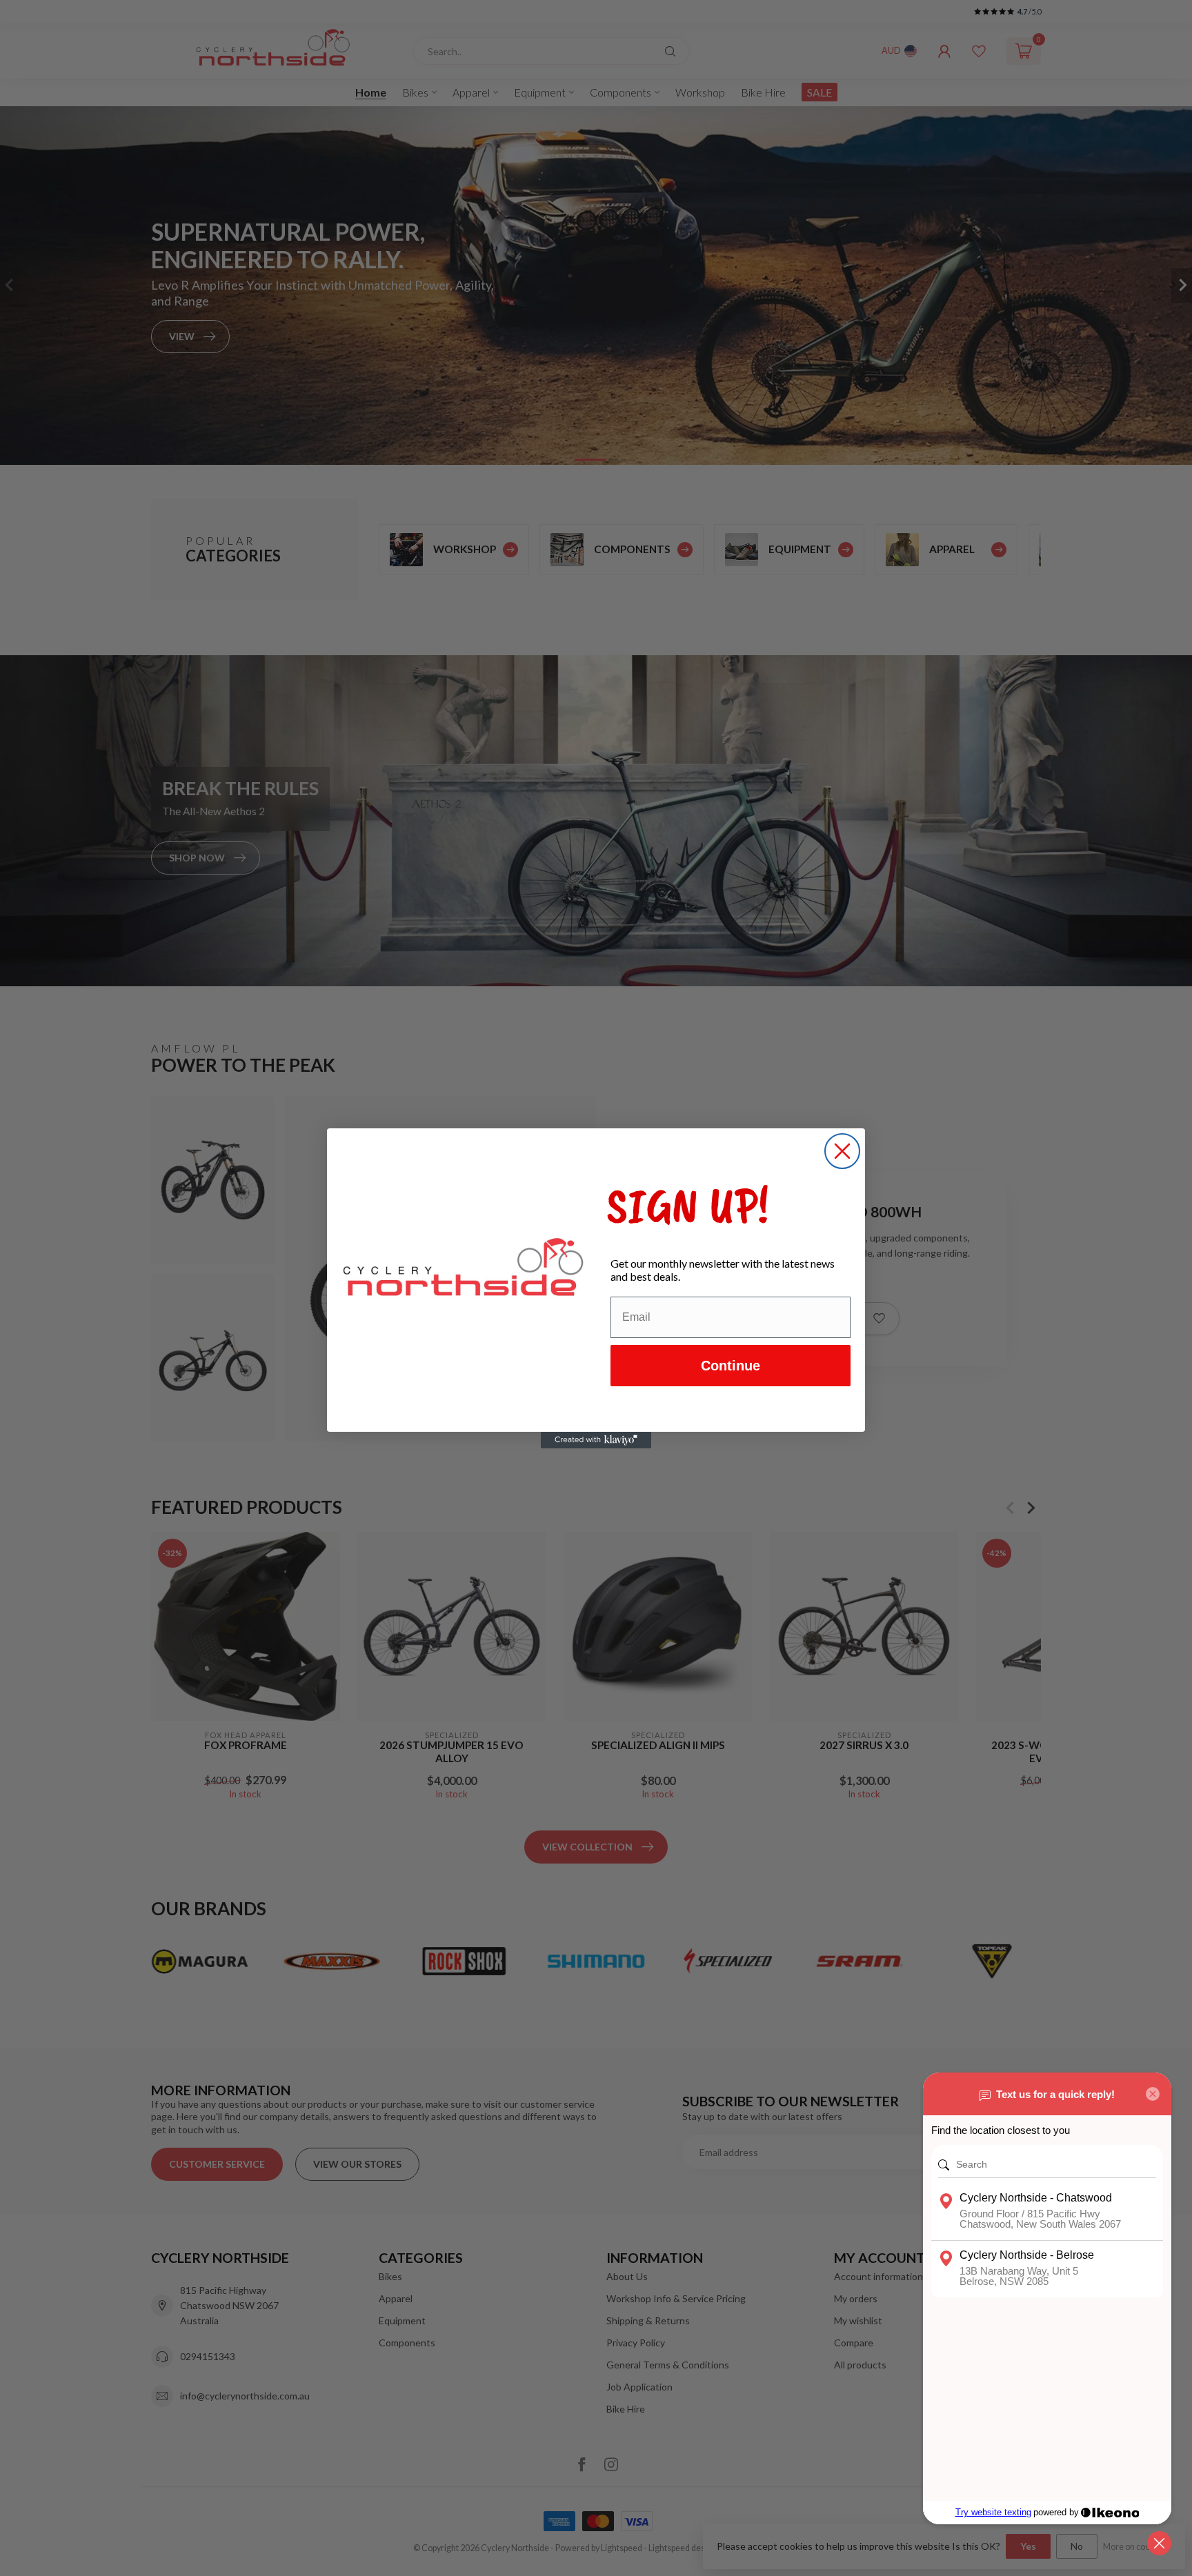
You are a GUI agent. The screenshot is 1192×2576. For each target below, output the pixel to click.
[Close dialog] (842, 1151)
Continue (731, 1366)
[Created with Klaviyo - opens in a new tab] (596, 1440)
